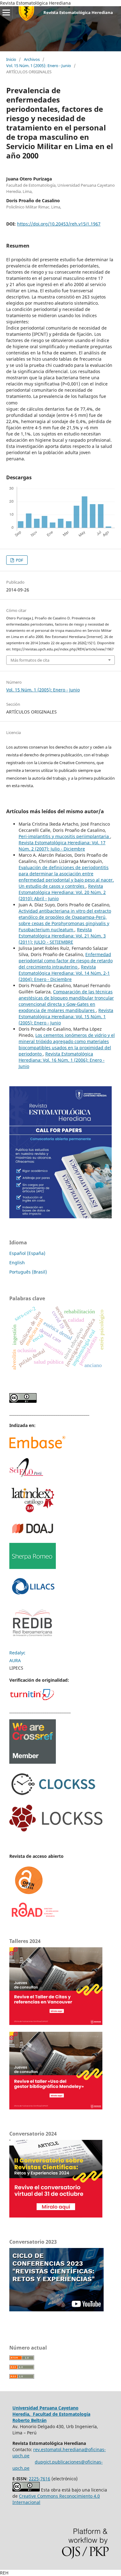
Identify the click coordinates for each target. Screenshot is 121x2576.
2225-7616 (40, 2479)
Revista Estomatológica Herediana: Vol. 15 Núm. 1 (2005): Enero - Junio (66, 1017)
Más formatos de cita (30, 660)
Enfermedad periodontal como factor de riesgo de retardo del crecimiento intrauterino (66, 961)
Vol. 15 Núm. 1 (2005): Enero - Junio (39, 66)
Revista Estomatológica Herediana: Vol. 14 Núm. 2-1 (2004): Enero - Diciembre (64, 973)
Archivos (32, 59)
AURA (15, 1660)
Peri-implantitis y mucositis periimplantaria (64, 836)
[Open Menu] (6, 12)
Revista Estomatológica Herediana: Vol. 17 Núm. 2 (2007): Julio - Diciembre (62, 846)
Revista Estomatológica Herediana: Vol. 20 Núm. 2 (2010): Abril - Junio (62, 892)
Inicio (11, 59)
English (17, 1263)
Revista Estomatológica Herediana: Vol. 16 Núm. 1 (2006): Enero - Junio (62, 1060)
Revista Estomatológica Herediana (78, 12)
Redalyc (17, 1653)
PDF (19, 560)
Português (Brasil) (28, 1272)
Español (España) (27, 1253)
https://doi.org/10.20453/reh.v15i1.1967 (59, 224)
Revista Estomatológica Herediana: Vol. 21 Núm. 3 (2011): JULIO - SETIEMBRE (62, 936)
